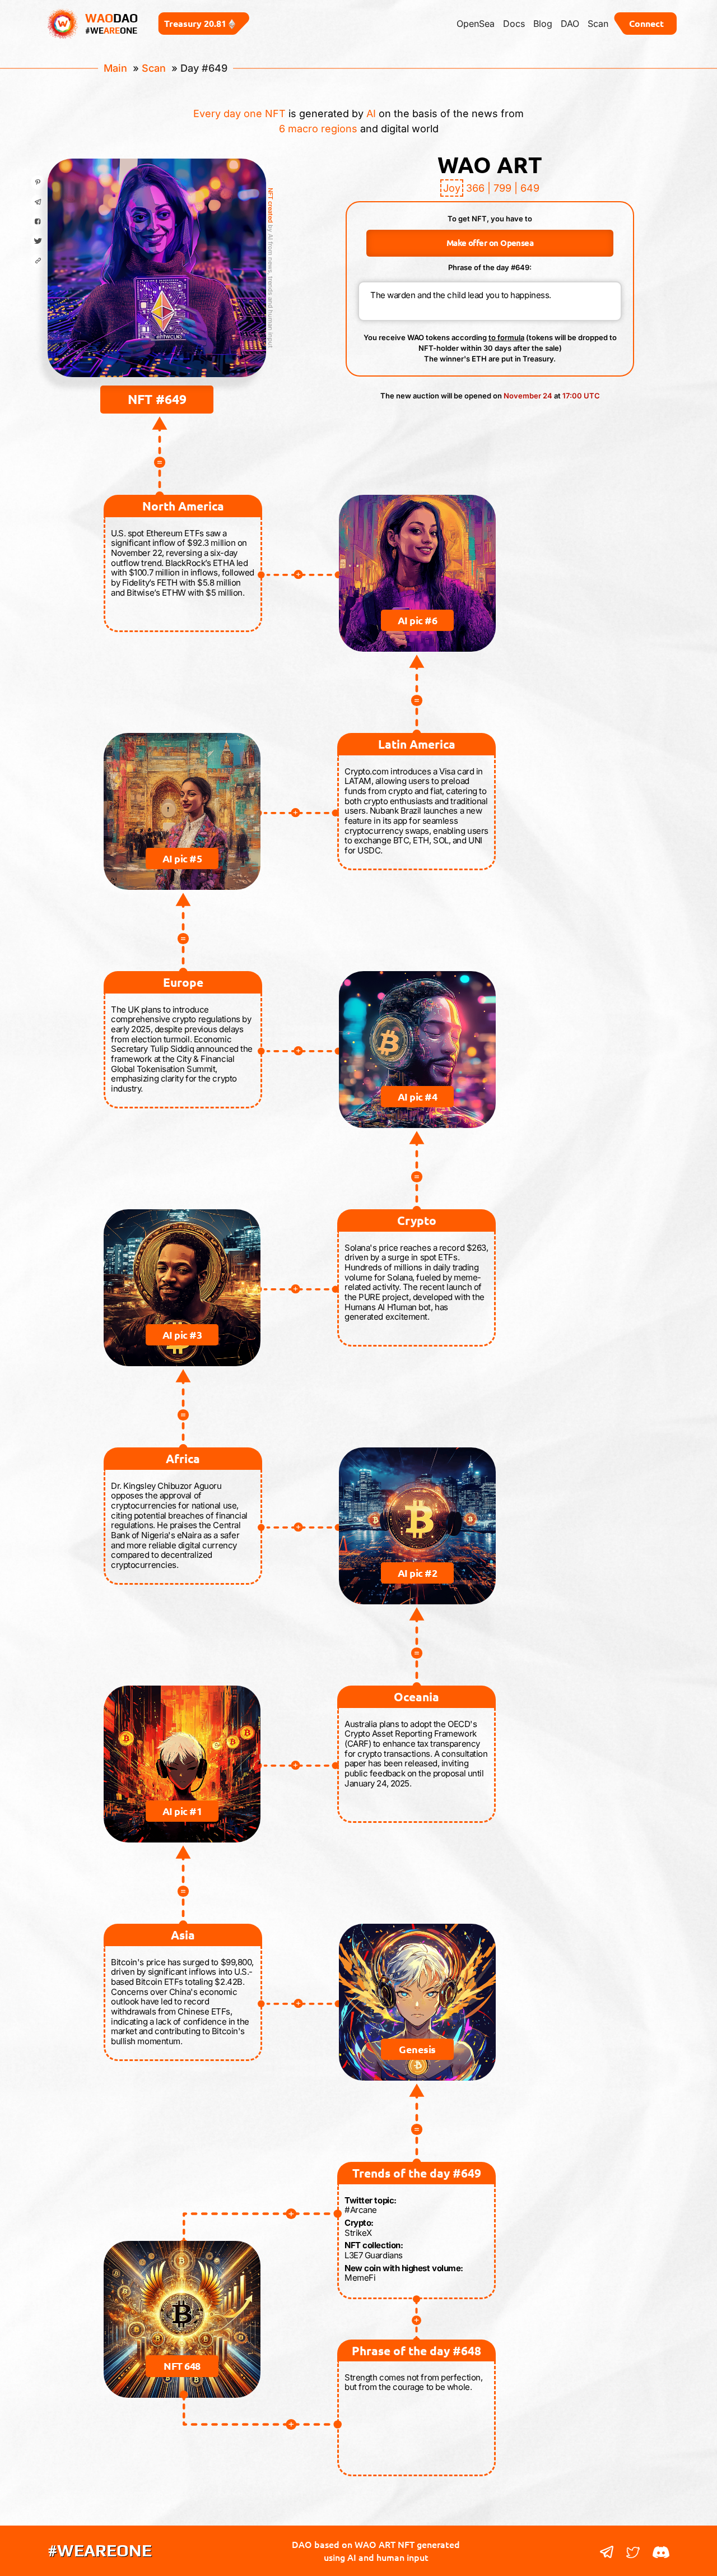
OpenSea (476, 24)
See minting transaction (157, 313)
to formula (506, 337)
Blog (543, 24)
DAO (570, 24)
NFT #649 (157, 399)
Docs (514, 24)
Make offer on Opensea (490, 243)
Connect (646, 23)
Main (115, 68)
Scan (598, 24)
